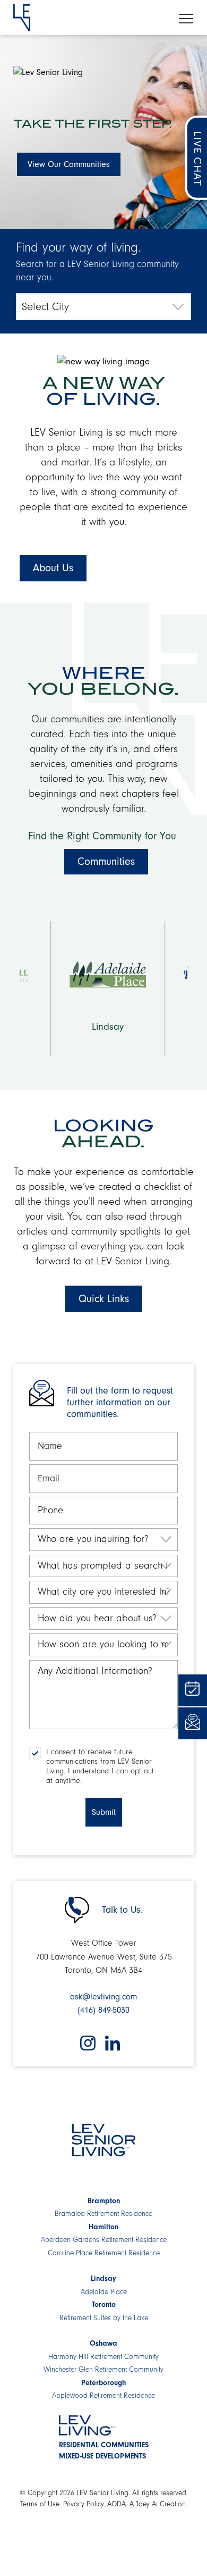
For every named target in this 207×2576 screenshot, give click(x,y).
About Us (53, 568)
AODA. (117, 2504)
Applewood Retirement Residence (103, 2396)
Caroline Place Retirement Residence (104, 2253)
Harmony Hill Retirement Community (103, 2357)
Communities (106, 861)
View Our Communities (69, 164)
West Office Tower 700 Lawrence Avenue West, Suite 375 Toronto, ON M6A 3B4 (104, 1957)
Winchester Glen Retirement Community (103, 2370)
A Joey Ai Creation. (158, 2504)
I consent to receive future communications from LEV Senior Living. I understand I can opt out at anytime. (100, 1766)
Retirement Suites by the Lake (104, 2318)
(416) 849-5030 (103, 2010)
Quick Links (104, 1299)
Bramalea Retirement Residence (103, 2214)
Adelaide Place (104, 2292)
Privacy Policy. (84, 2504)
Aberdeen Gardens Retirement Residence (104, 2240)
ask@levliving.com (103, 1997)
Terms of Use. (41, 2504)
